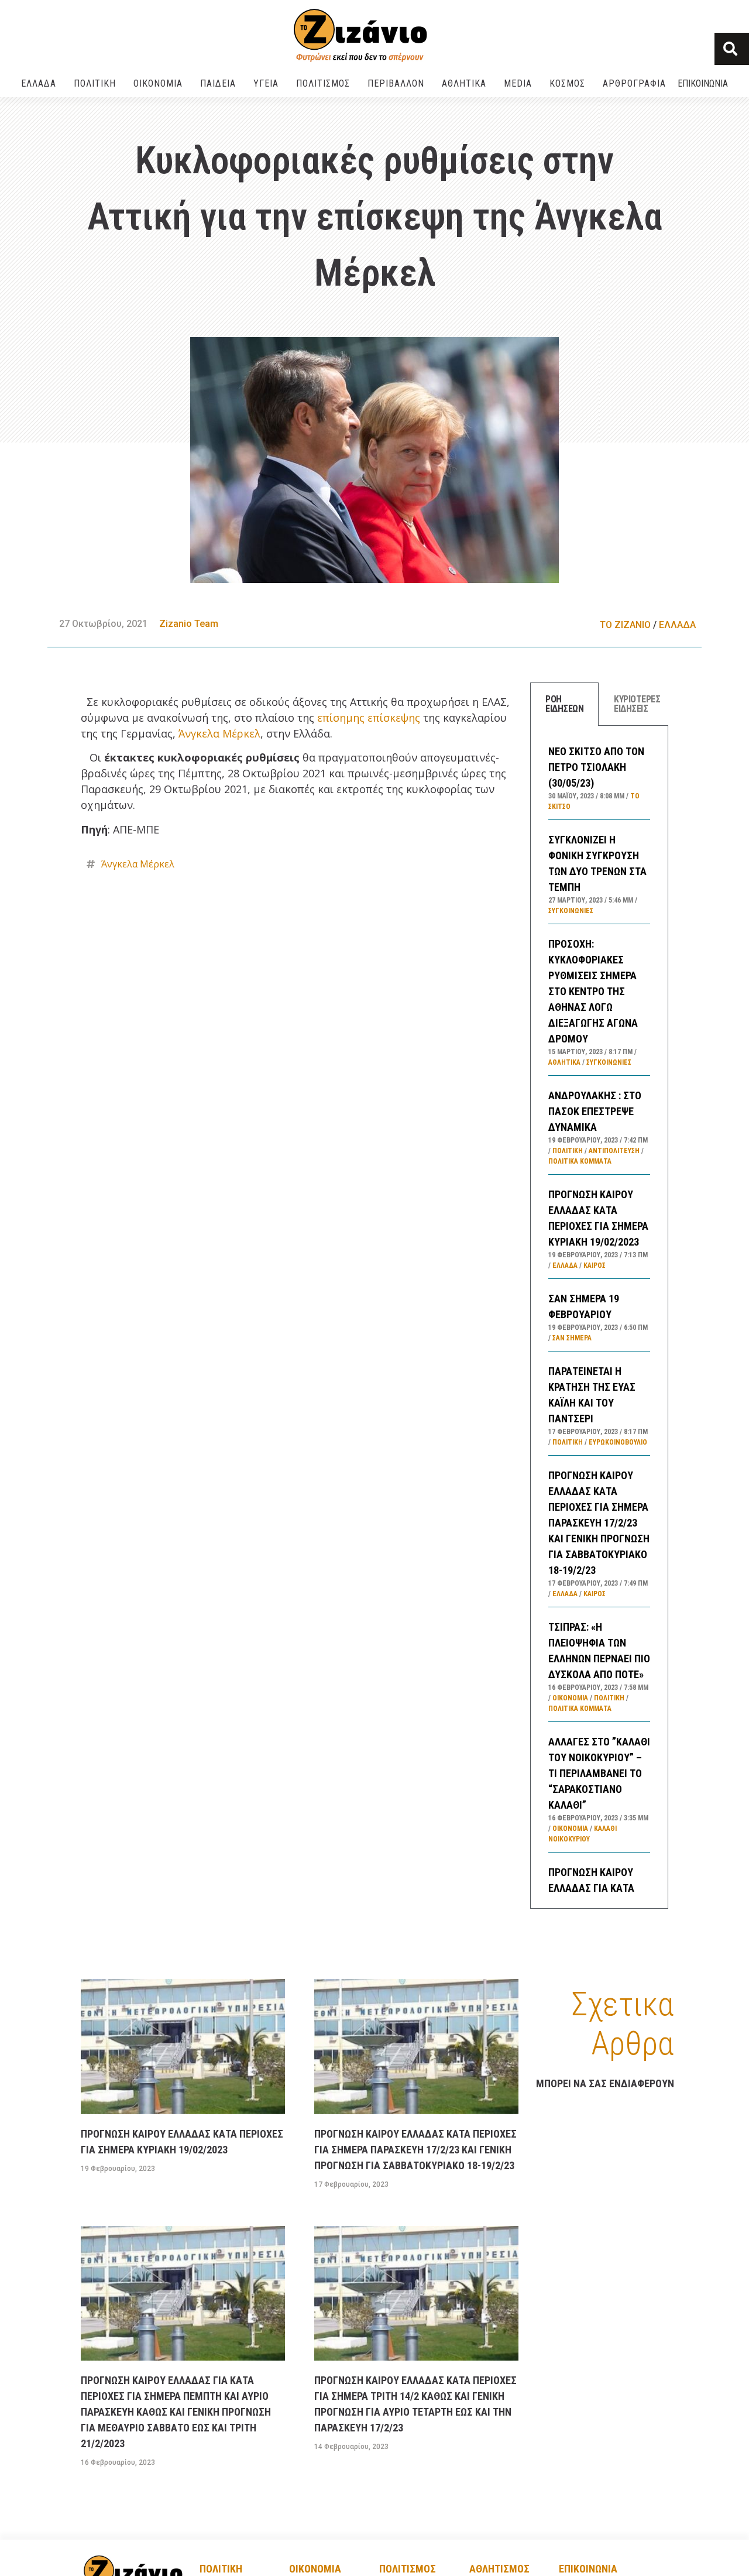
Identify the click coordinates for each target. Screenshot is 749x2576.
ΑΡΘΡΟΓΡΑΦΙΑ (634, 83)
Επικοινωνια (703, 83)
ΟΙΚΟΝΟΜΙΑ (158, 83)
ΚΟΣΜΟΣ (567, 83)
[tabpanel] (599, 1317)
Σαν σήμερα (572, 1338)
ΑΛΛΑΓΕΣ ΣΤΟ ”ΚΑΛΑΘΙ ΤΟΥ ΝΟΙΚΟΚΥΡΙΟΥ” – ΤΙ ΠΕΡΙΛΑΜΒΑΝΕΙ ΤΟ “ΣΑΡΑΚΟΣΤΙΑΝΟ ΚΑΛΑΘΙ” (599, 1773)
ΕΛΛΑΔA (39, 83)
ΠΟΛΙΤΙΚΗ (95, 83)
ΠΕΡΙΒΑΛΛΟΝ (396, 83)
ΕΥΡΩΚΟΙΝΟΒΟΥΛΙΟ (618, 1442)
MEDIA (518, 83)
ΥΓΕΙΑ (266, 83)
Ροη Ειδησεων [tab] (564, 704)
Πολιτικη (221, 2569)
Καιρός (595, 1265)
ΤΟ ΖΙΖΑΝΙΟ (625, 625)
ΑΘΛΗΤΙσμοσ (499, 2569)
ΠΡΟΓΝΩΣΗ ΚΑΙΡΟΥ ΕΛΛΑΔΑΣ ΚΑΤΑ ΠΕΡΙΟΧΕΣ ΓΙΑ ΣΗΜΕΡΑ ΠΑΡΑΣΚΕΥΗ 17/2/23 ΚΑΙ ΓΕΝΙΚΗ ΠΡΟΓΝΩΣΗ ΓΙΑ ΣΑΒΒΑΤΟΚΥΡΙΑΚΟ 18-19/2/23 (599, 1523)
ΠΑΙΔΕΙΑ (218, 83)
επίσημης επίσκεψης (369, 718)
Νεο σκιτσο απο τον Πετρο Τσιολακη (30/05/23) (596, 767)
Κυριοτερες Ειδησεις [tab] (637, 704)
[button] (732, 49)
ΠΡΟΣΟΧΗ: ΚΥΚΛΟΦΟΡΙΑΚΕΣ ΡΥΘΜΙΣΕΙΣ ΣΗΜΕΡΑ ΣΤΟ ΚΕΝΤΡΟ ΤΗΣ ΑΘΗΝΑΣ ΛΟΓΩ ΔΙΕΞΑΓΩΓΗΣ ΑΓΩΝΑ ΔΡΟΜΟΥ (593, 991)
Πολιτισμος (408, 2569)
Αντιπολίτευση (614, 1151)
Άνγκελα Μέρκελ (219, 733)
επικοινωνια (588, 2569)
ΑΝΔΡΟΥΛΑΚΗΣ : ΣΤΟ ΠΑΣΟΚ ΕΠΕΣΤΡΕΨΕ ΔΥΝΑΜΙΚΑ (595, 1111)
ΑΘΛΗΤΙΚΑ (464, 83)
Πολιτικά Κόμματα (580, 1161)
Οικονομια (315, 2569)
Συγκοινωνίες (571, 911)
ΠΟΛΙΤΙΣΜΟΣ (323, 83)
